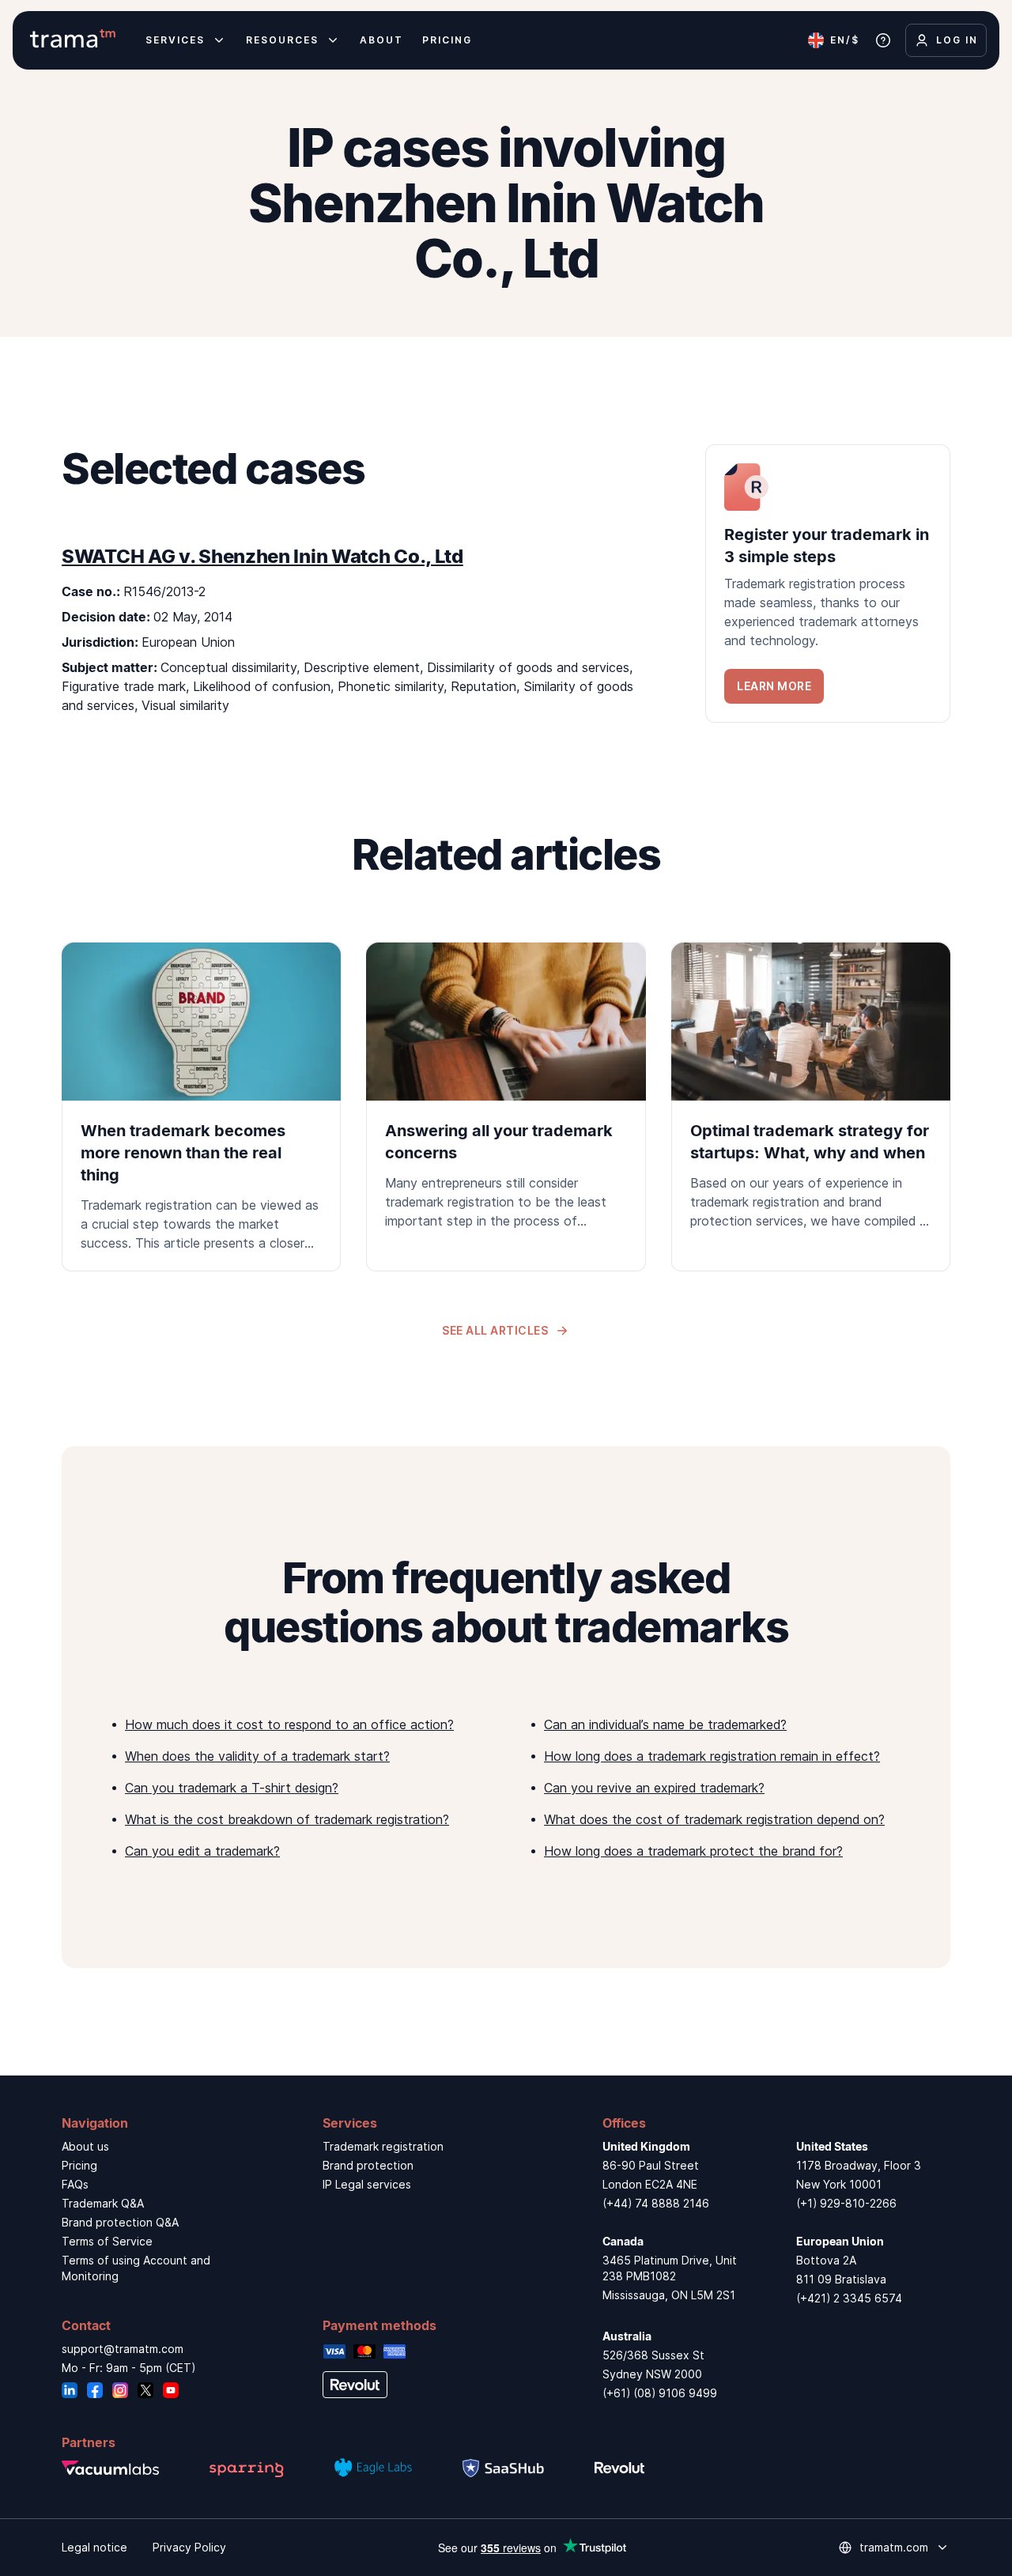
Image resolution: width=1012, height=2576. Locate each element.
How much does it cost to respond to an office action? (289, 1724)
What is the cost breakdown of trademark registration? (287, 1819)
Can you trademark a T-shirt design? (232, 1788)
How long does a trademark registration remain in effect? (712, 1756)
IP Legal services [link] (367, 2184)
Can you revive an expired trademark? (654, 1788)
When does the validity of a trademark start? (257, 1756)
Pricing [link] (79, 2165)
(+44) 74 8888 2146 (656, 2203)
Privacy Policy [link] (189, 2547)
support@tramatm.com (123, 2349)
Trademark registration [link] (383, 2146)
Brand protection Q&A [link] (120, 2222)
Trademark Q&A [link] (103, 2203)
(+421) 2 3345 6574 (849, 2298)
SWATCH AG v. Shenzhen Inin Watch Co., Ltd (262, 556)
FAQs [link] (75, 2184)
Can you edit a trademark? (202, 1851)
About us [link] (85, 2146)
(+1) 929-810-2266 (846, 2203)
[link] (828, 584)
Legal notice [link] (94, 2547)
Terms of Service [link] (107, 2241)
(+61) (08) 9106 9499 (660, 2393)
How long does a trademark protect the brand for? (693, 1851)
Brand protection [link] (368, 2165)
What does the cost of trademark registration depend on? (714, 1819)
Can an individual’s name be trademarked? (665, 1724)
